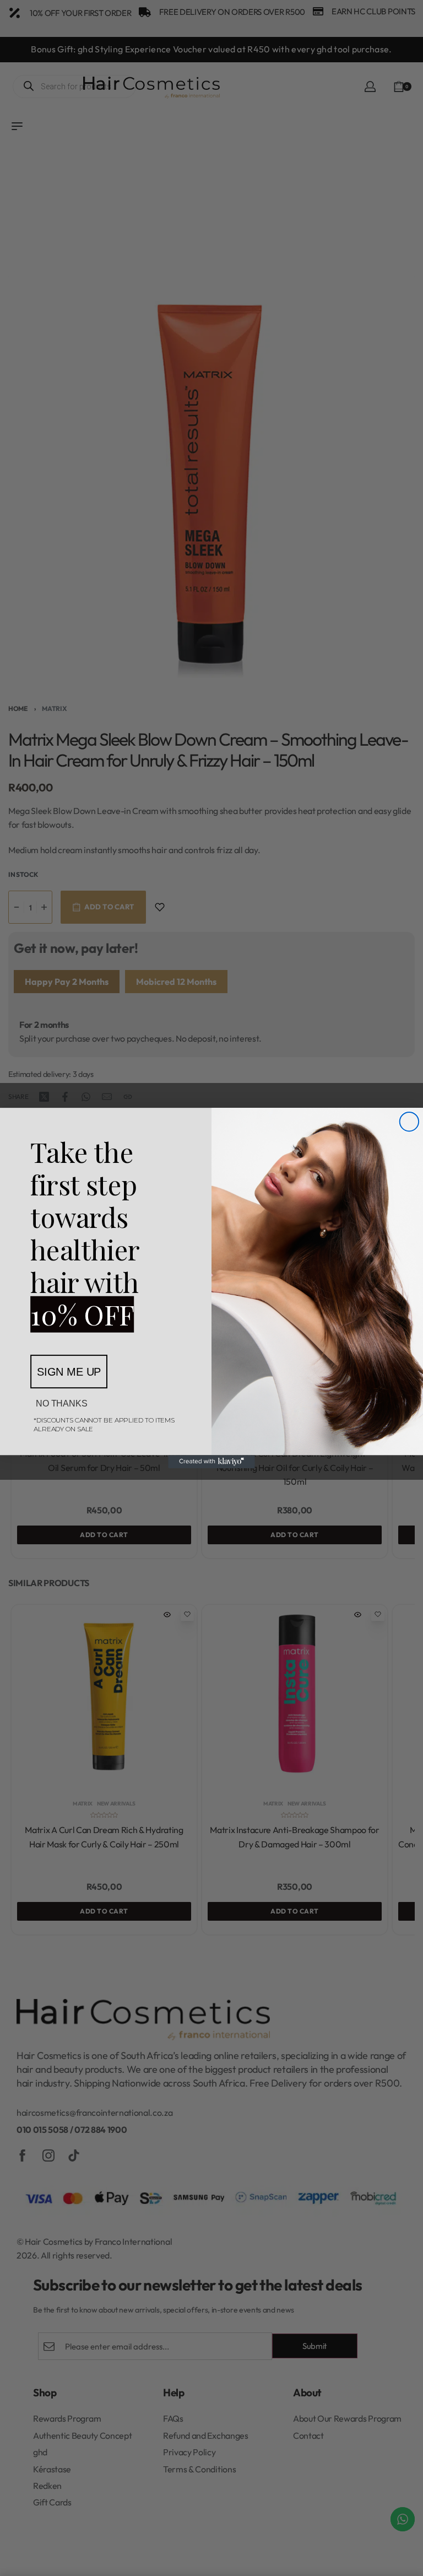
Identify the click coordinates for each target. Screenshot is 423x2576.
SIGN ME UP (69, 1372)
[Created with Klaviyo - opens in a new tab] (211, 1462)
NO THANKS (62, 1403)
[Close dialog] (409, 1122)
